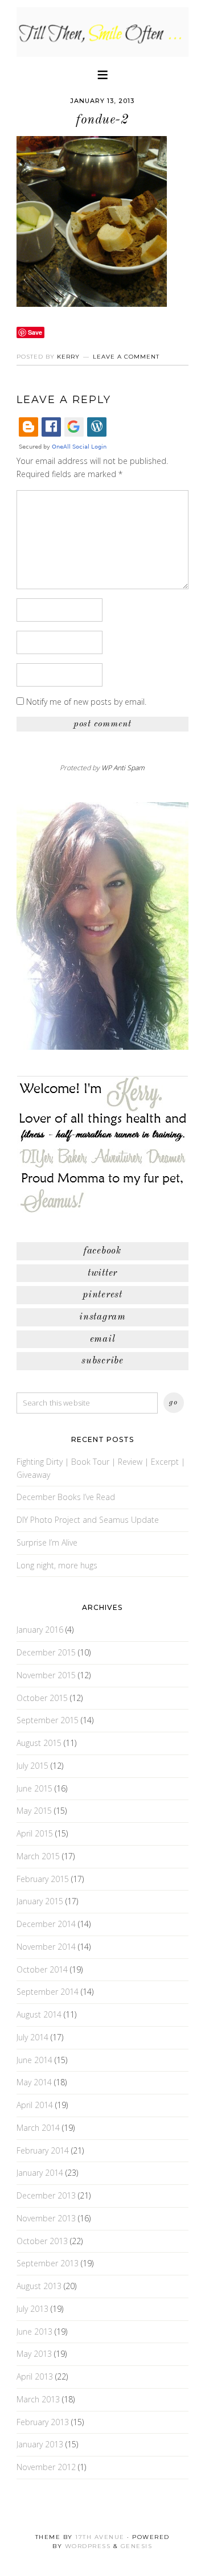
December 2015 (46, 1652)
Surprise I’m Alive (47, 1542)
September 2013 (48, 2263)
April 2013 (35, 2376)
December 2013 (46, 2195)
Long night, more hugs (57, 1565)
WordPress (88, 2546)
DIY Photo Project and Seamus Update (88, 1520)
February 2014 (43, 2150)
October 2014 (42, 1969)
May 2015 (34, 1811)
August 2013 (39, 2286)
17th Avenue (100, 2537)
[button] (102, 74)
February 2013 (43, 2422)
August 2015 (39, 1743)
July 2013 (32, 2309)
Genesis (137, 2546)
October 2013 (42, 2241)
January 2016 (40, 1630)
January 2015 (40, 1901)
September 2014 (48, 1992)
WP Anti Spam (123, 768)
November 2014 (46, 1947)
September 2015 (48, 1720)
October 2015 (42, 1698)
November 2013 (46, 2218)
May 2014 (34, 2082)
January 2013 (40, 2444)
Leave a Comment (126, 357)
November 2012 (46, 2467)
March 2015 (38, 1856)
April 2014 (35, 2105)
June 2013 (34, 2331)
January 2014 (40, 2173)
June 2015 (34, 1788)
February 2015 (43, 1879)
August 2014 (39, 2014)
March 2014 (38, 2128)
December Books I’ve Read (66, 1497)
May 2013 (34, 2354)
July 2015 (32, 1766)
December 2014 (46, 1924)
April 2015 (35, 1833)
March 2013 (38, 2399)
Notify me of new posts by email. (86, 702)
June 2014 (34, 2060)
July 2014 (32, 2037)
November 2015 (46, 1675)
